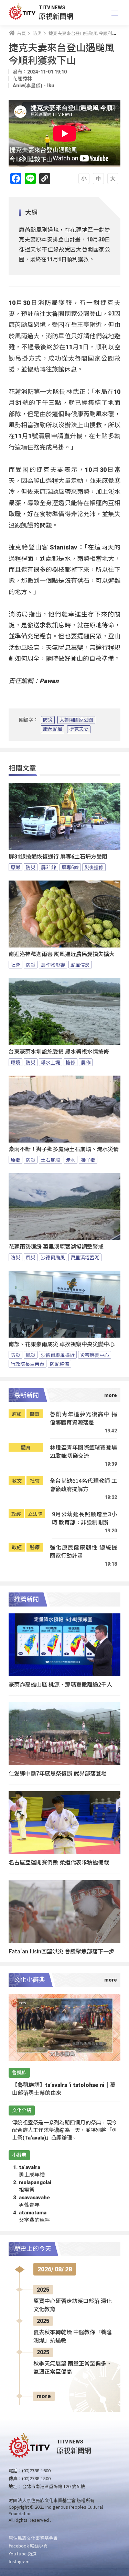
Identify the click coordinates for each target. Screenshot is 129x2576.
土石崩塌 (51, 1160)
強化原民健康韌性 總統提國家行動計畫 (83, 1551)
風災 (31, 1257)
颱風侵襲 (80, 965)
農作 (86, 1062)
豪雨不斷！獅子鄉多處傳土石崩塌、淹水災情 (64, 1149)
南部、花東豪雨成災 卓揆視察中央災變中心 (62, 1344)
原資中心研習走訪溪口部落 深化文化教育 (73, 2305)
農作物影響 (53, 965)
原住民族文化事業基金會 (33, 2538)
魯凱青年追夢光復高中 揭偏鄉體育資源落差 (83, 1418)
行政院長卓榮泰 (28, 1364)
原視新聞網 (56, 16)
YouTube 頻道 (23, 2554)
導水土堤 (51, 1062)
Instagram (19, 2561)
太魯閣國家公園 (76, 720)
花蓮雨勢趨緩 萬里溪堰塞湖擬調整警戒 (56, 1247)
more (44, 2396)
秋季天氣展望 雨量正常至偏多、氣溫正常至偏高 (73, 2368)
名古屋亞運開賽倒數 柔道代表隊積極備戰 (59, 1862)
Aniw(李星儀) (28, 86)
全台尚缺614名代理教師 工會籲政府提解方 (83, 1485)
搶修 (71, 1062)
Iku (51, 86)
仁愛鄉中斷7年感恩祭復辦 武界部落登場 (58, 1773)
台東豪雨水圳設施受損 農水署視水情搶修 (59, 1052)
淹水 (71, 1160)
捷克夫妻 (79, 729)
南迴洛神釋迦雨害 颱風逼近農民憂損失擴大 (62, 954)
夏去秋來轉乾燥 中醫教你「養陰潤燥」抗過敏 (73, 2336)
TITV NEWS (52, 8)
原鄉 (15, 867)
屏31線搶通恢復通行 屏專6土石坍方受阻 (58, 857)
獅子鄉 (88, 1160)
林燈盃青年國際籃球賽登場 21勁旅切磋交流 (83, 1451)
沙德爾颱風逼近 (58, 1355)
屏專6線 (70, 867)
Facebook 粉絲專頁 (28, 2546)
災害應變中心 (95, 1355)
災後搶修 (94, 867)
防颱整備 (60, 1364)
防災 (48, 720)
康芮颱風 (53, 729)
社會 (15, 965)
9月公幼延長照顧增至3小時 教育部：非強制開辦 (84, 1518)
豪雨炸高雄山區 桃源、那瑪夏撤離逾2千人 (60, 1684)
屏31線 (49, 867)
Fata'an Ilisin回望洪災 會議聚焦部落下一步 (61, 1951)
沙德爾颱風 (53, 1257)
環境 (15, 1062)
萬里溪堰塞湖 (85, 1257)
